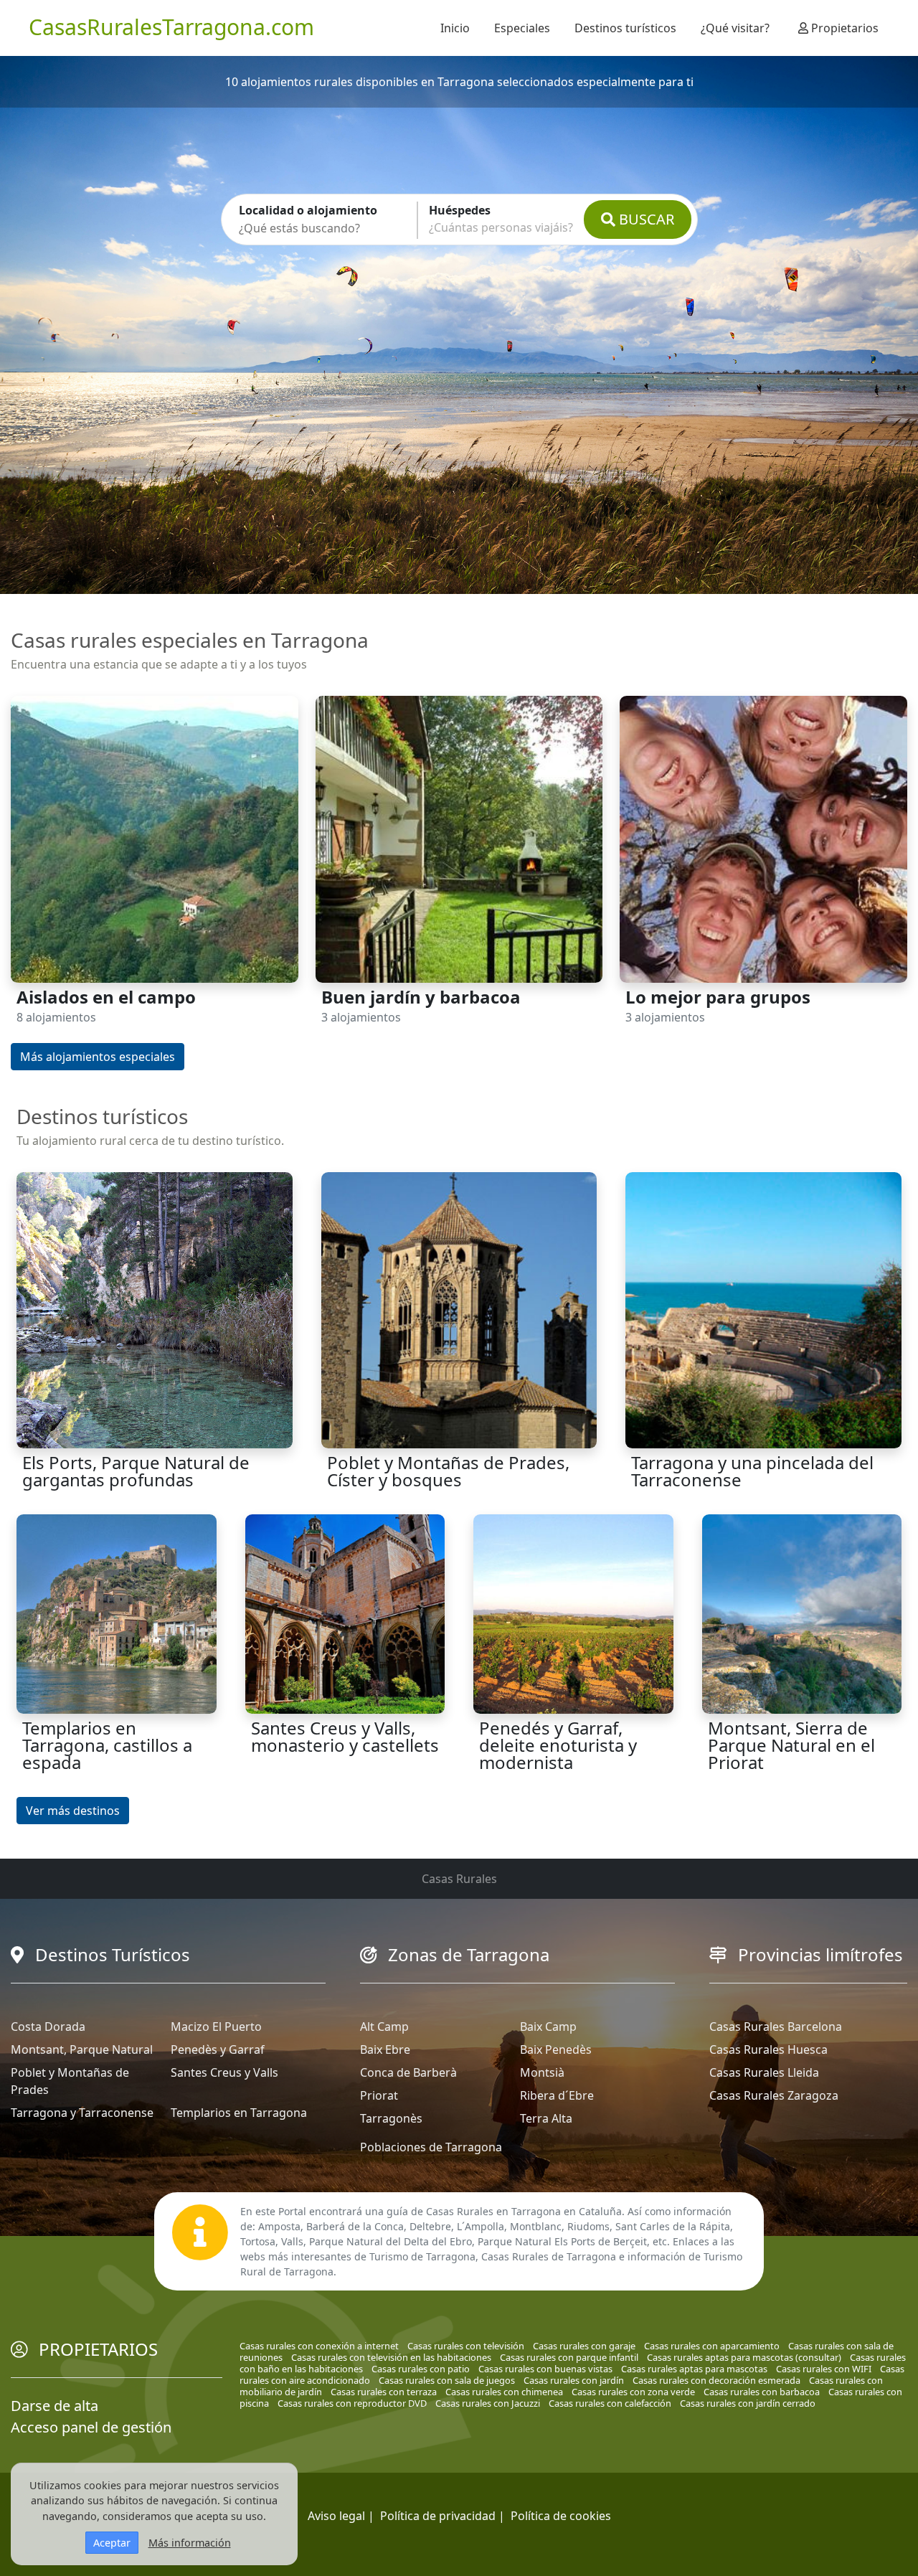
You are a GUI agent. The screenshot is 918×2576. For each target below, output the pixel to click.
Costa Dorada (48, 2027)
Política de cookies (561, 2516)
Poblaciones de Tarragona (431, 2147)
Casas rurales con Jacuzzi (488, 2403)
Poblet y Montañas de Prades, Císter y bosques (448, 1471)
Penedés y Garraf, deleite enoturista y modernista (558, 1745)
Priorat (379, 2095)
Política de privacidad (438, 2516)
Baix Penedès (556, 2049)
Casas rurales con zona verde (633, 2392)
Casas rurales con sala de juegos (447, 2380)
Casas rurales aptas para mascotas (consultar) (744, 2357)
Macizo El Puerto (216, 2027)
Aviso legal (336, 2516)
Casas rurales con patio (421, 2369)
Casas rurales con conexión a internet (319, 2346)
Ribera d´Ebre (557, 2095)
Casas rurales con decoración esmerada (716, 2380)
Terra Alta (546, 2118)
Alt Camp (384, 2027)
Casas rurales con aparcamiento (712, 2346)
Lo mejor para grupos (718, 997)
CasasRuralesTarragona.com (171, 27)
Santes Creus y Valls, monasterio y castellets (345, 1736)
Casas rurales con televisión (466, 2346)
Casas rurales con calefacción (610, 2403)
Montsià (542, 2072)
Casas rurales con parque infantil (569, 2357)
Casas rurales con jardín (574, 2380)
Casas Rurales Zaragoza (774, 2095)
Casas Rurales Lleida (764, 2072)
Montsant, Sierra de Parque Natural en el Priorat (791, 1745)
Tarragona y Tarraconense (82, 2113)
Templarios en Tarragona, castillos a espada (107, 1745)
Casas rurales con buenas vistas (545, 2369)
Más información (190, 2543)
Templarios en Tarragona (239, 2113)
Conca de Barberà (408, 2072)
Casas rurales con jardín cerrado (748, 2403)
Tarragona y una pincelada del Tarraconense (752, 1471)
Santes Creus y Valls (224, 2072)
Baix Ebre (385, 2049)
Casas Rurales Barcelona (776, 2027)
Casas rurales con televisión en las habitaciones (391, 2357)
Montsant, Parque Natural (82, 2049)
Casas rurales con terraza (384, 2392)
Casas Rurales (459, 1879)
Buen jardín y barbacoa (421, 997)
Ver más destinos (73, 1811)
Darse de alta (55, 2406)
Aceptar (112, 2543)
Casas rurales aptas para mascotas (694, 2369)
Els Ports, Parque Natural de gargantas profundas (136, 1471)
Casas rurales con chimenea (504, 2392)
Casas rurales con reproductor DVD (352, 2403)
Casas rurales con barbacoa (762, 2392)
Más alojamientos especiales (98, 1057)
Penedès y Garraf (218, 2049)
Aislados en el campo (106, 997)
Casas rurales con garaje (584, 2346)
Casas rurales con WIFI (824, 2369)
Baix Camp (548, 2027)
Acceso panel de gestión (91, 2427)
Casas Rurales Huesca (768, 2049)
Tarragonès (391, 2118)
